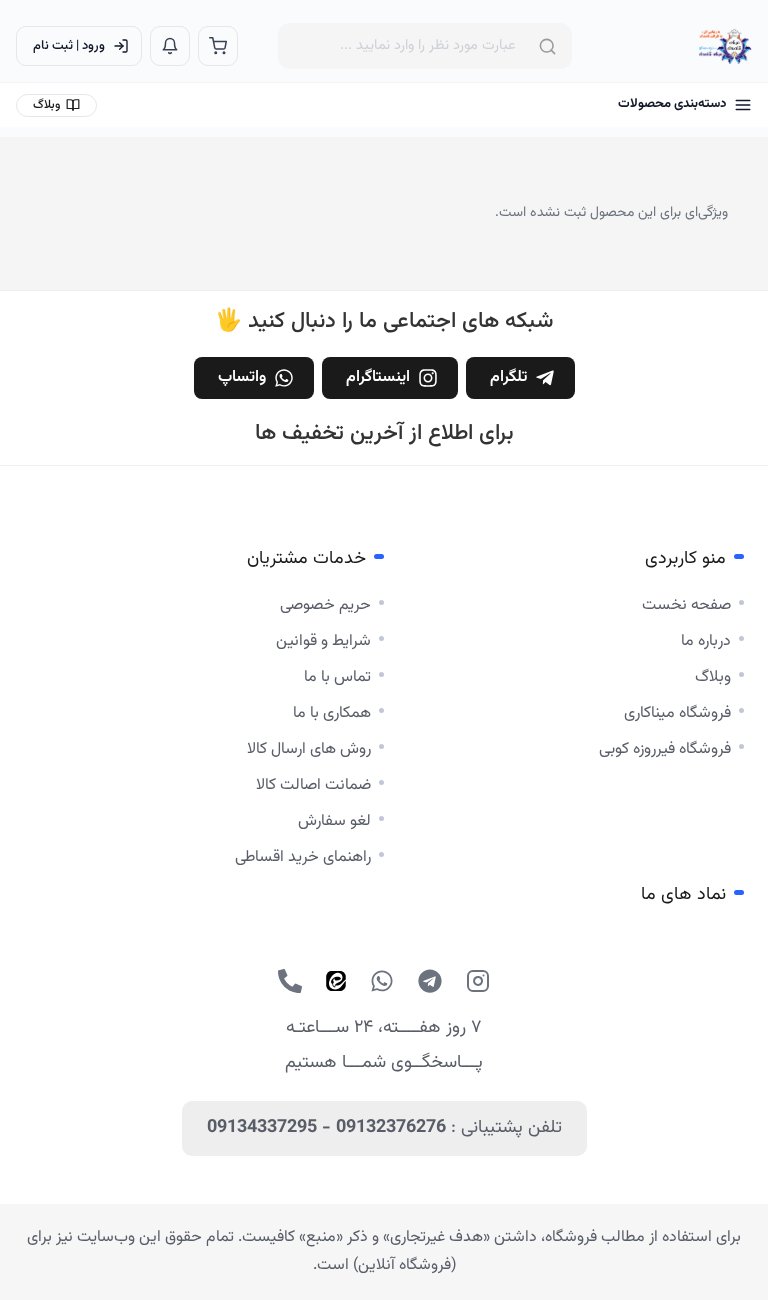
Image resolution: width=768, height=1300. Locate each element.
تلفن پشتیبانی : (384, 1128)
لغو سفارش (334, 821)
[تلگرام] (430, 981)
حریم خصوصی (325, 605)
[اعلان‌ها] (170, 46)
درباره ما (706, 641)
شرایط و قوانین (323, 641)
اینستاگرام (378, 377)
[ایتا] (336, 981)
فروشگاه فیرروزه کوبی (665, 749)
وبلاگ (46, 105)
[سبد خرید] (218, 46)
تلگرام (508, 377)
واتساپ (242, 377)
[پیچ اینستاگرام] (478, 981)
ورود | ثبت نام (69, 46)
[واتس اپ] (382, 981)
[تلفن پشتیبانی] (290, 981)
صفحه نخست (686, 605)
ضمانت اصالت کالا (313, 785)
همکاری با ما (332, 713)
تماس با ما (337, 677)
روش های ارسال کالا (309, 749)
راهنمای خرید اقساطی (303, 857)
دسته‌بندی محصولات (672, 104)
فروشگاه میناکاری (677, 713)
